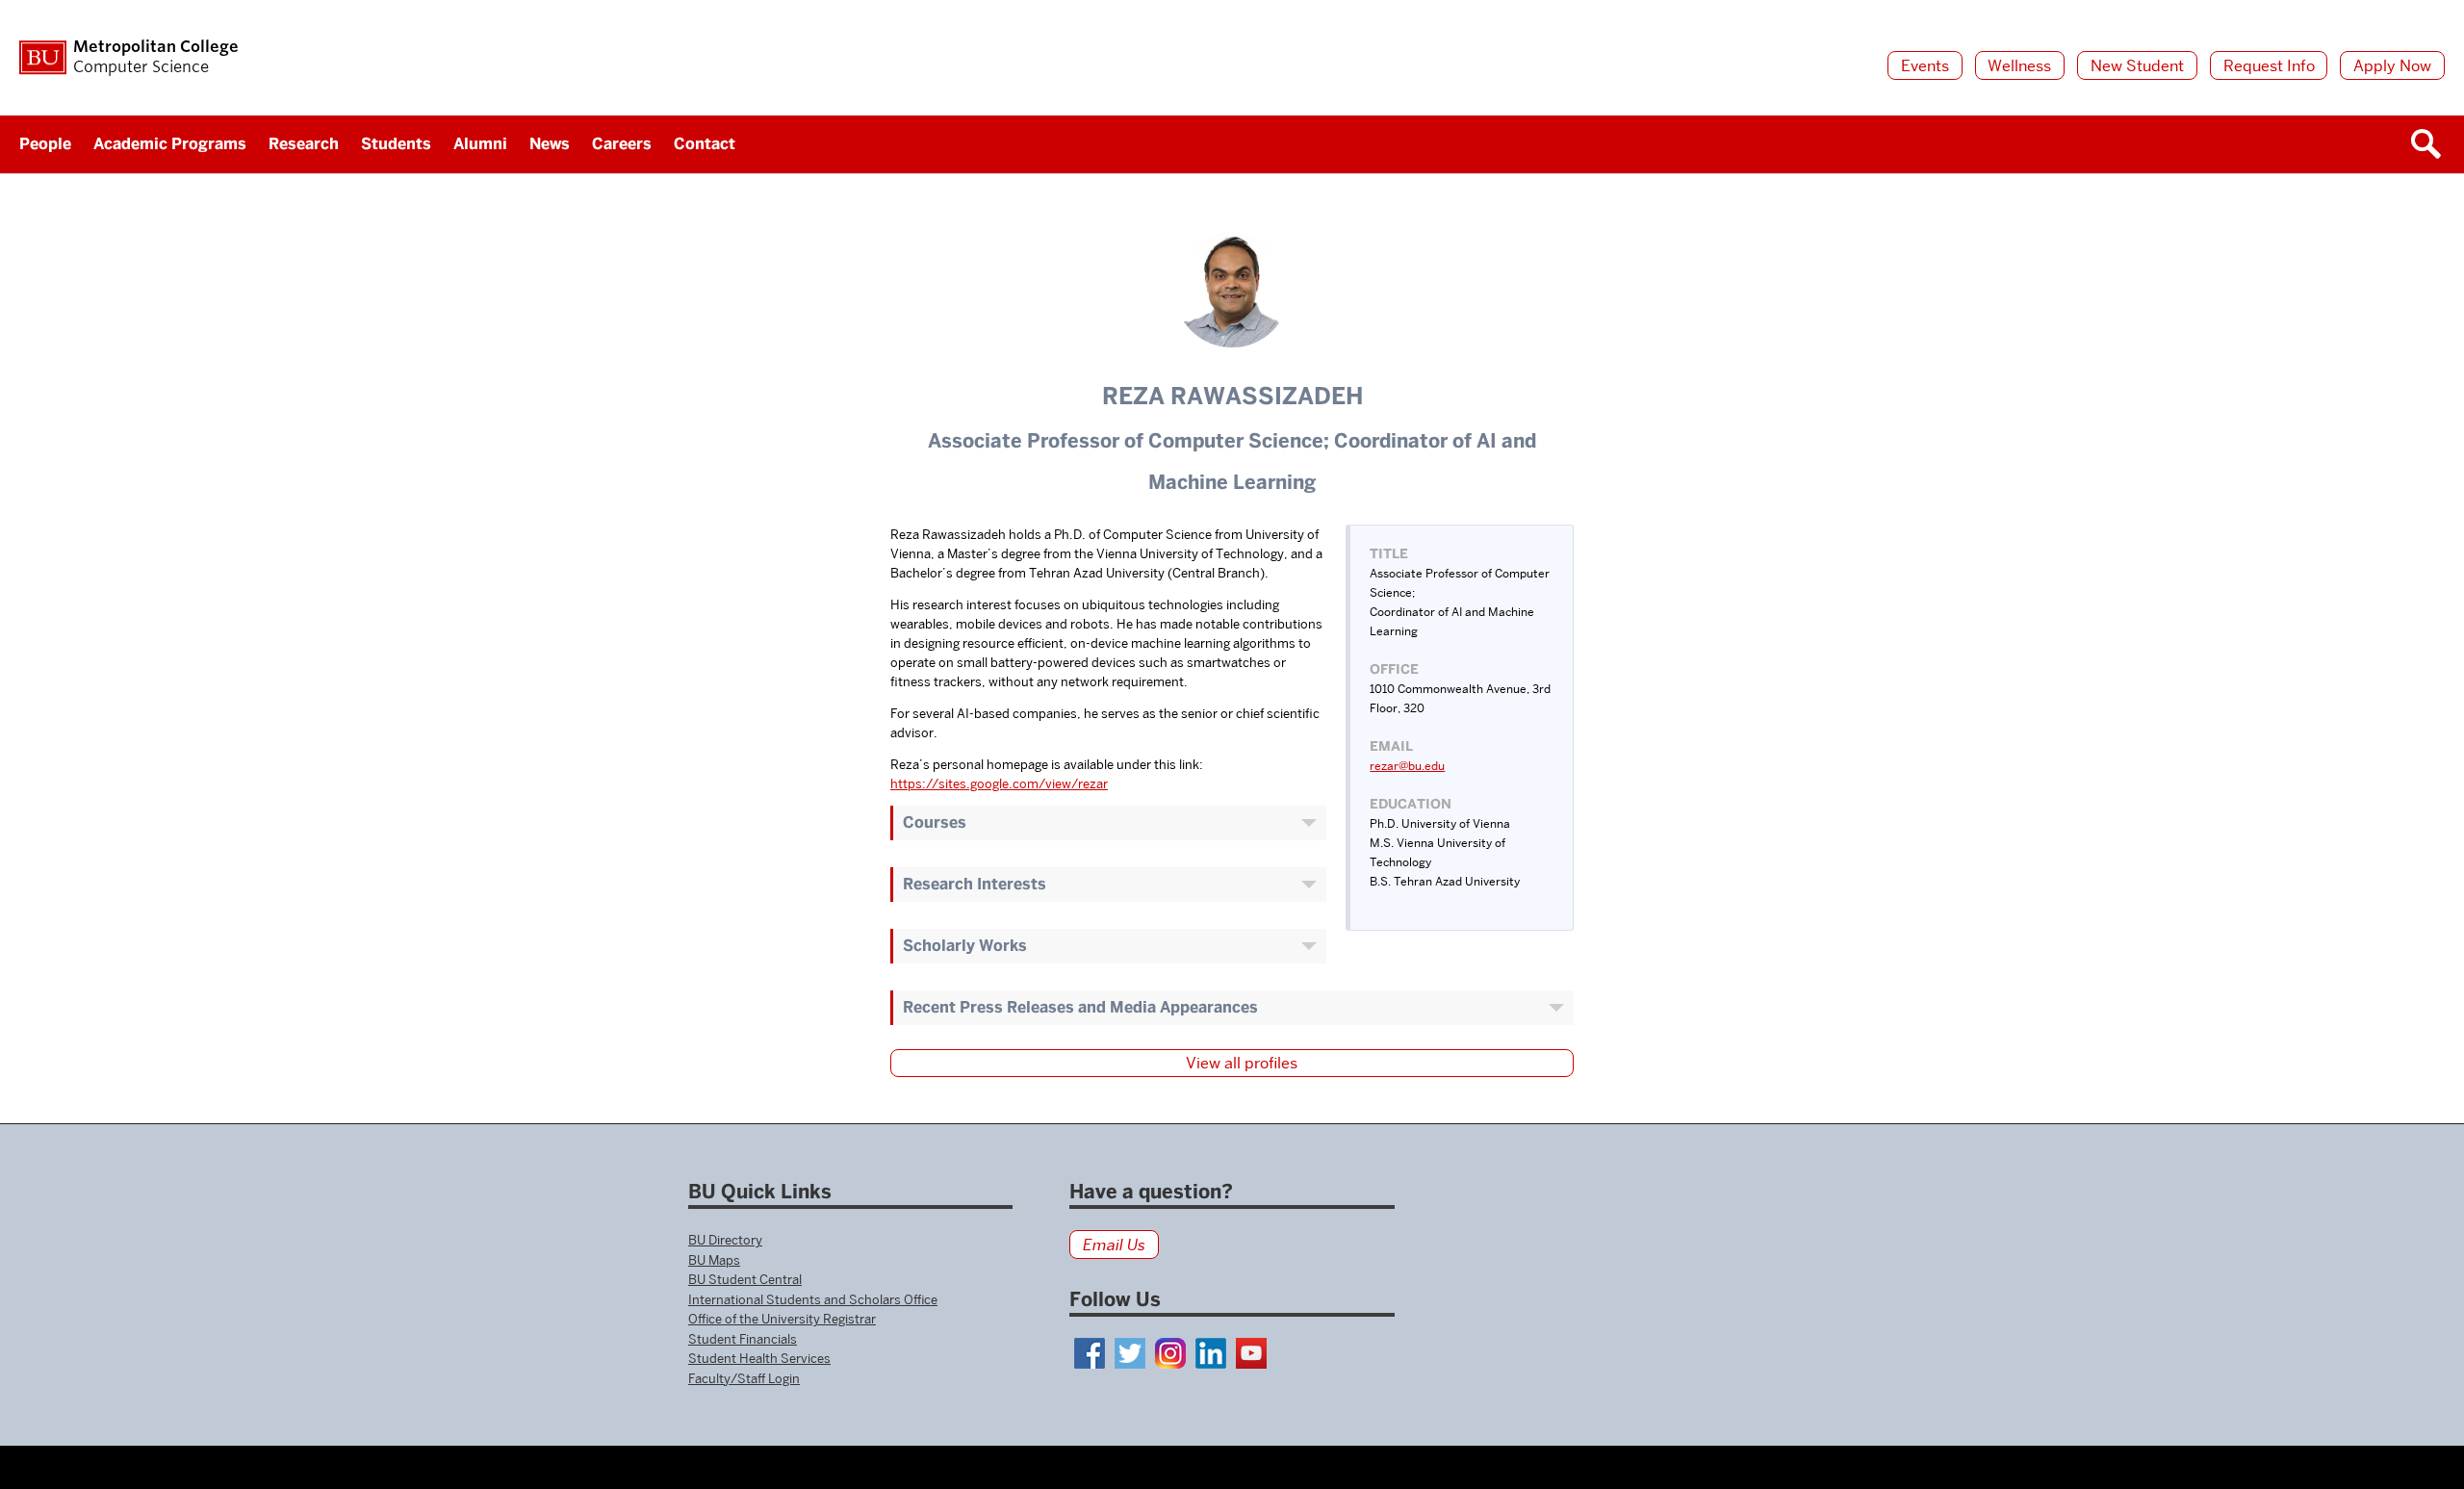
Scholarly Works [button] (965, 946)
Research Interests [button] (975, 884)
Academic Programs (170, 144)
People (45, 144)
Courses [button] (935, 822)
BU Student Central (745, 1279)
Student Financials (743, 1339)
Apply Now (2392, 66)
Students (396, 144)
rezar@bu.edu (1407, 766)
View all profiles (1242, 1063)
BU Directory (725, 1240)
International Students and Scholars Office (813, 1299)
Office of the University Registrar (782, 1319)
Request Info (2269, 66)
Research (304, 144)
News (550, 144)
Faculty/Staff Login (744, 1378)
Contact (705, 144)
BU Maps (714, 1260)
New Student (2137, 66)
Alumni (480, 144)
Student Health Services (759, 1358)
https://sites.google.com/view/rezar (999, 783)
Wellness (2019, 66)
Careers (622, 144)
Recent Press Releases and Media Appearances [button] (1080, 1007)
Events (1925, 66)
